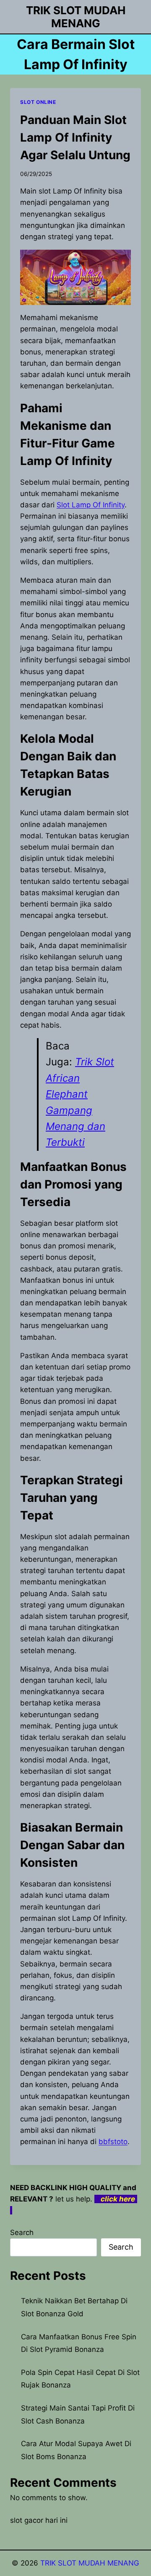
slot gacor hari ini (39, 2520)
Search (22, 2232)
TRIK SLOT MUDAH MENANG (90, 2563)
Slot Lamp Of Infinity (91, 505)
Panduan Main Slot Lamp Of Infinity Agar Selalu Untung (75, 137)
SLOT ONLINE (38, 102)
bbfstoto (113, 2142)
